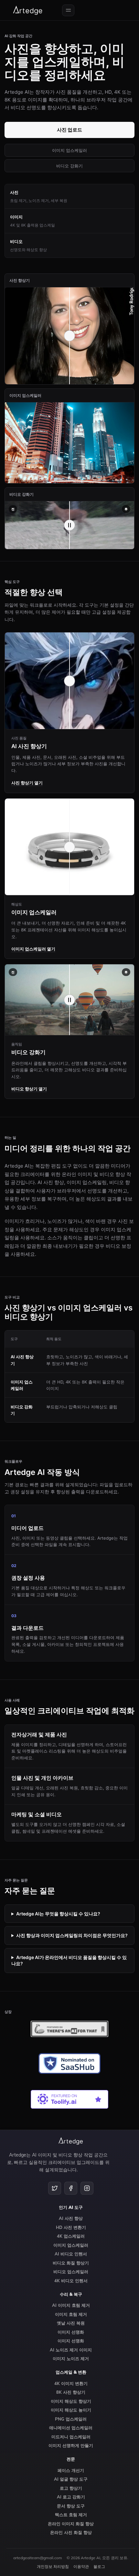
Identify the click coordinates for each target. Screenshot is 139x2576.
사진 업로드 (69, 130)
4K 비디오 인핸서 (71, 2281)
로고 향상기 (71, 2488)
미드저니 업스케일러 (71, 2437)
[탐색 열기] (68, 10)
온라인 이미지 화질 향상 (71, 2524)
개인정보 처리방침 (53, 2566)
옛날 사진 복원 (71, 2323)
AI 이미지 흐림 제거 (71, 2305)
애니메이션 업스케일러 (71, 2428)
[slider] (69, 525)
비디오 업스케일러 (71, 2272)
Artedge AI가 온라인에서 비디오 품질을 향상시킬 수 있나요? (69, 1961)
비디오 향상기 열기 (29, 1089)
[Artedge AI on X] (55, 2188)
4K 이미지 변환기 (71, 2383)
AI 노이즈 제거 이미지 (71, 2350)
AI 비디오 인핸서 (71, 2254)
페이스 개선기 (71, 2470)
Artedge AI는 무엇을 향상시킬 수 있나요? (58, 1914)
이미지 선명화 (71, 2332)
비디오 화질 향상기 (71, 2263)
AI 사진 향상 (71, 2218)
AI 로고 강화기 (71, 2497)
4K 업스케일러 (71, 2236)
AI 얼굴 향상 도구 (71, 2479)
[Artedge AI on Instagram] (87, 2188)
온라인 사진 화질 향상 (71, 2532)
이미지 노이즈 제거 (71, 2359)
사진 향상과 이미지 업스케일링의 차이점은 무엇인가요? (72, 1935)
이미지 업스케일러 (69, 150)
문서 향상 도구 (71, 2506)
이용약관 (81, 2566)
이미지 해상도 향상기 (71, 2401)
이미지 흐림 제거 (71, 2314)
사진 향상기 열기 (27, 783)
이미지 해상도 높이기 (71, 2410)
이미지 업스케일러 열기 (33, 949)
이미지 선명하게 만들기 (71, 2445)
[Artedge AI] (28, 10)
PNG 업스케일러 (71, 2419)
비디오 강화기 (69, 166)
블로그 (99, 2566)
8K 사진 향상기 (71, 2392)
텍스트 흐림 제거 (71, 2515)
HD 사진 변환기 (71, 2227)
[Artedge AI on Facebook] (71, 2188)
